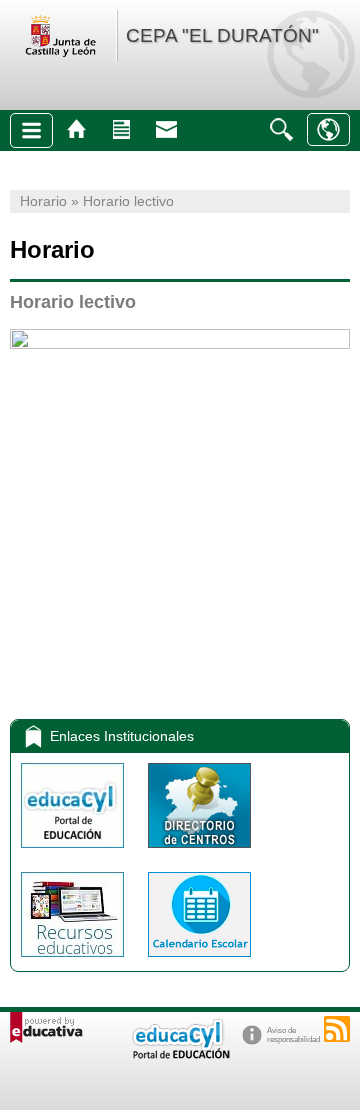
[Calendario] (199, 961)
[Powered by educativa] (46, 1027)
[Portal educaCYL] (74, 852)
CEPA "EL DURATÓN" (222, 35)
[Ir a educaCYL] (180, 1054)
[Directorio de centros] (199, 852)
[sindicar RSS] (337, 1029)
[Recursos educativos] (74, 961)
